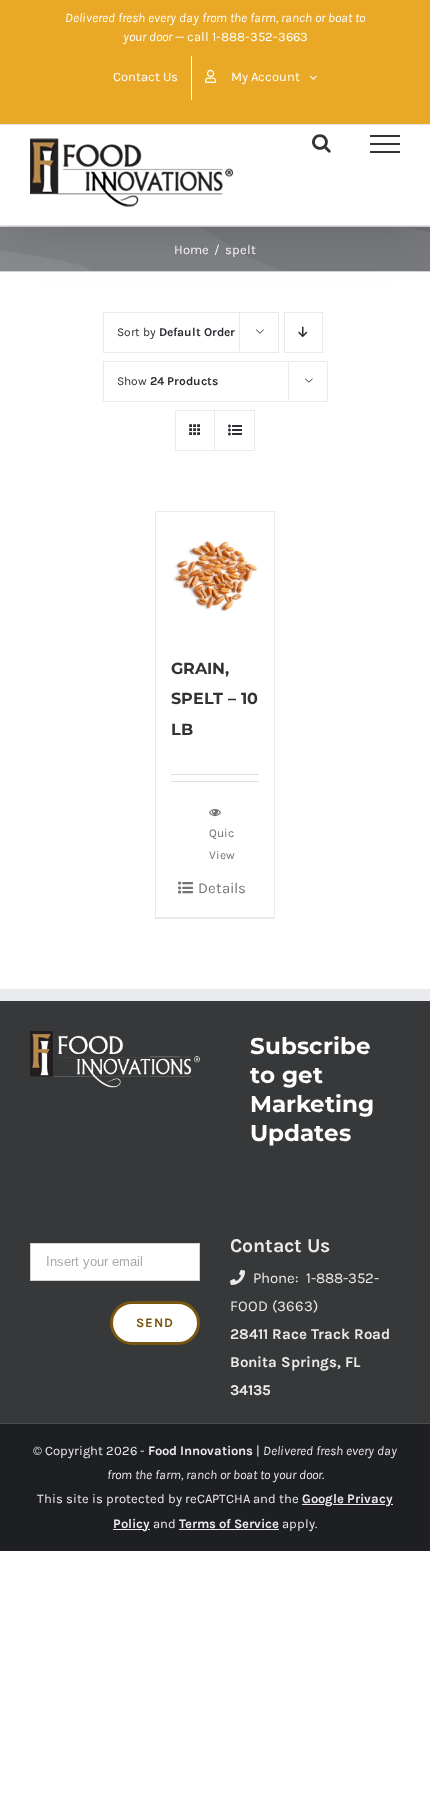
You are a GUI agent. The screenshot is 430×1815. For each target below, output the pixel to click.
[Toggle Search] (321, 143)
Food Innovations (200, 1450)
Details (222, 888)
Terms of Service (229, 1523)
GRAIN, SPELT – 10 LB (214, 698)
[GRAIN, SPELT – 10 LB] (215, 573)
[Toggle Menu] (385, 144)
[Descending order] (303, 332)
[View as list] (234, 430)
